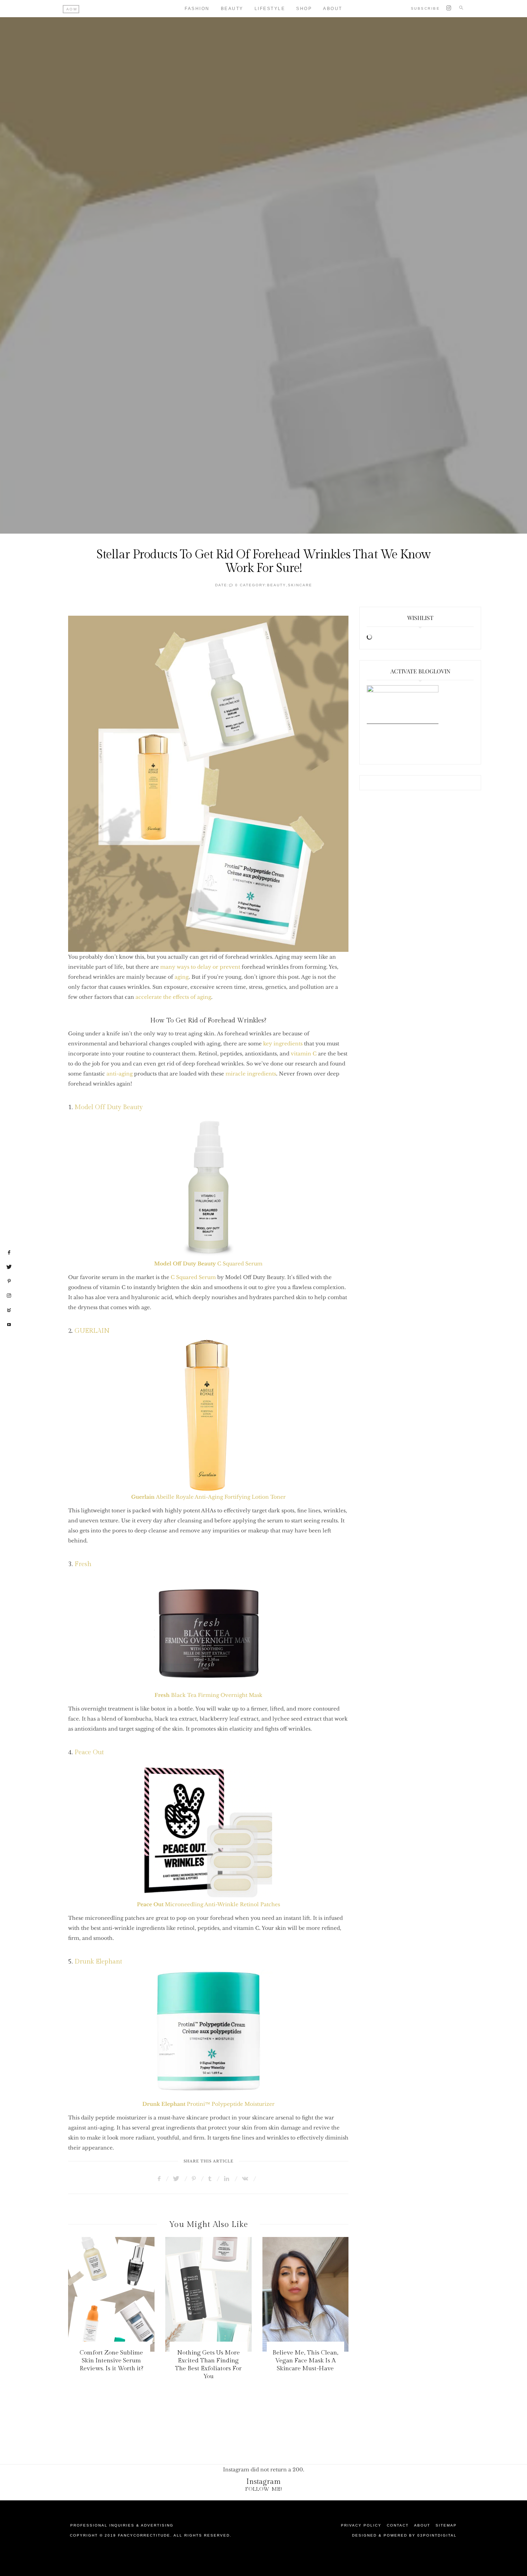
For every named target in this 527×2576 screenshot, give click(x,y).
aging (182, 977)
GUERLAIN (93, 1331)
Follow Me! (264, 2489)
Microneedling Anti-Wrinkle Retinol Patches (208, 1904)
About (333, 9)
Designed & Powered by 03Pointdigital (404, 2535)
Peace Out (89, 1752)
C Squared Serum (240, 1264)
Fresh (83, 1564)
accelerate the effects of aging (173, 997)
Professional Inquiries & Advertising (122, 2525)
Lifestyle (270, 9)
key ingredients (284, 1044)
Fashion (197, 9)
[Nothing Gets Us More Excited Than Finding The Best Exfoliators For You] (208, 2294)
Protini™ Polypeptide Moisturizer (208, 2104)
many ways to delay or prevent (200, 967)
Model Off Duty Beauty (109, 1107)
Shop (304, 9)
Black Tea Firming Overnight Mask (208, 1695)
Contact (398, 2525)
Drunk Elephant (98, 1962)
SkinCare (300, 585)
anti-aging (120, 1074)
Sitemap (446, 2525)
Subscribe (426, 8)
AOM (72, 9)
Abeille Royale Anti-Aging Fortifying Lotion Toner (208, 1497)
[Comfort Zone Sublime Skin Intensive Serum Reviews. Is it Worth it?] (111, 2294)
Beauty (232, 9)
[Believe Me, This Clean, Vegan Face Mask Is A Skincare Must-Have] (306, 2294)
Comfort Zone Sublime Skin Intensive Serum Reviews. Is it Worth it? (111, 2361)
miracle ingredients (250, 1074)
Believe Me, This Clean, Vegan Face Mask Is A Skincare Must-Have (305, 2361)
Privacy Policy (361, 2525)
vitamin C (304, 1054)
